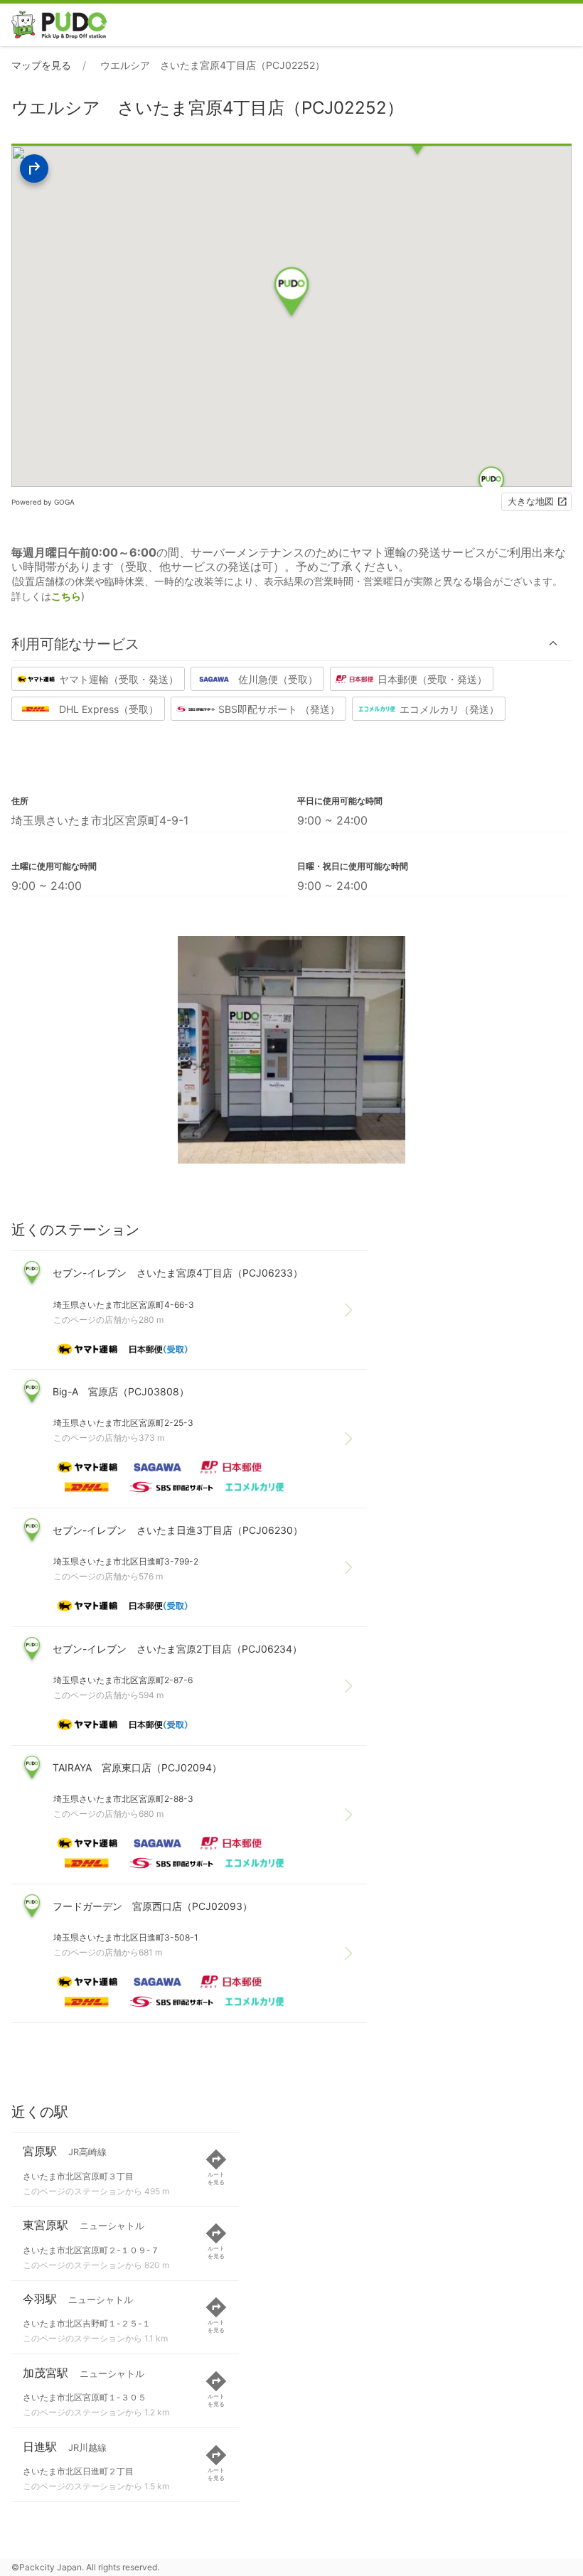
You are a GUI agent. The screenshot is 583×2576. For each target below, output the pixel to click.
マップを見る (41, 65)
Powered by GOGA (43, 502)
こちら (66, 596)
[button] (291, 644)
